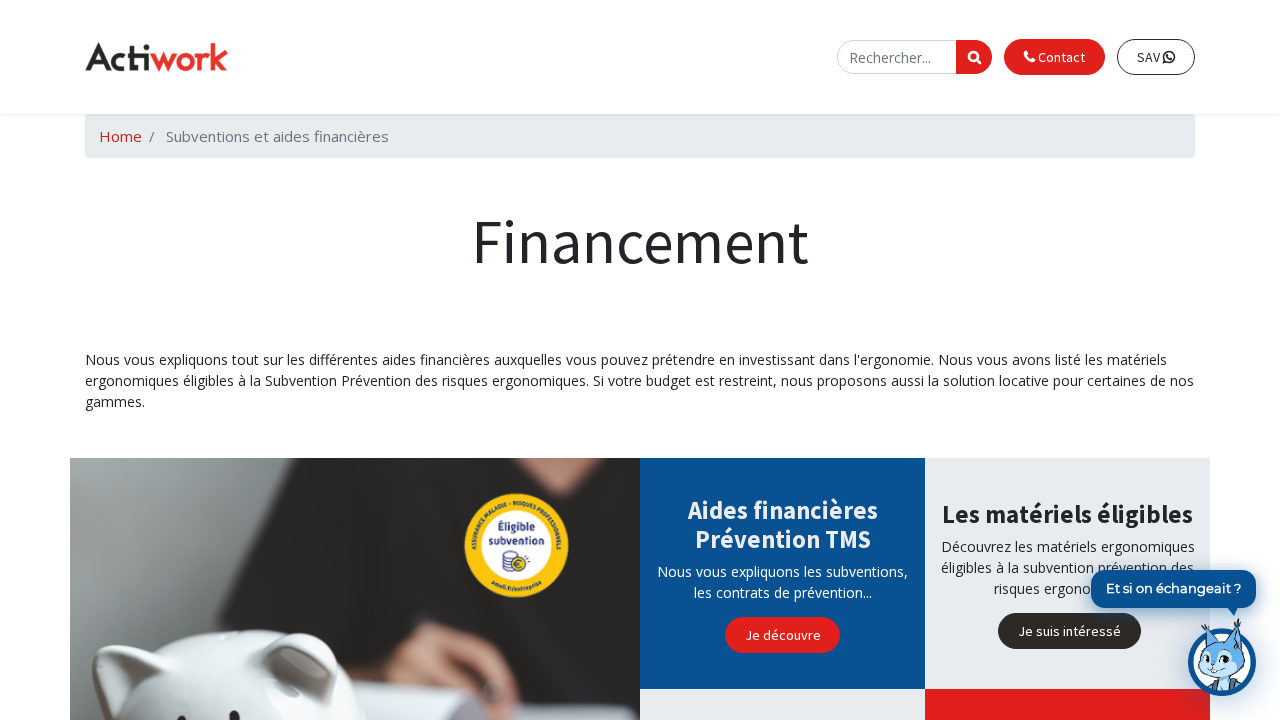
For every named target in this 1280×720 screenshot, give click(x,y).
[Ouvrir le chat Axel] (1222, 657)
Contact (1060, 57)
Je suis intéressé (1069, 631)
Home (120, 136)
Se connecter (783, 56)
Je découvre (783, 635)
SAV (1150, 57)
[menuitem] (443, 57)
